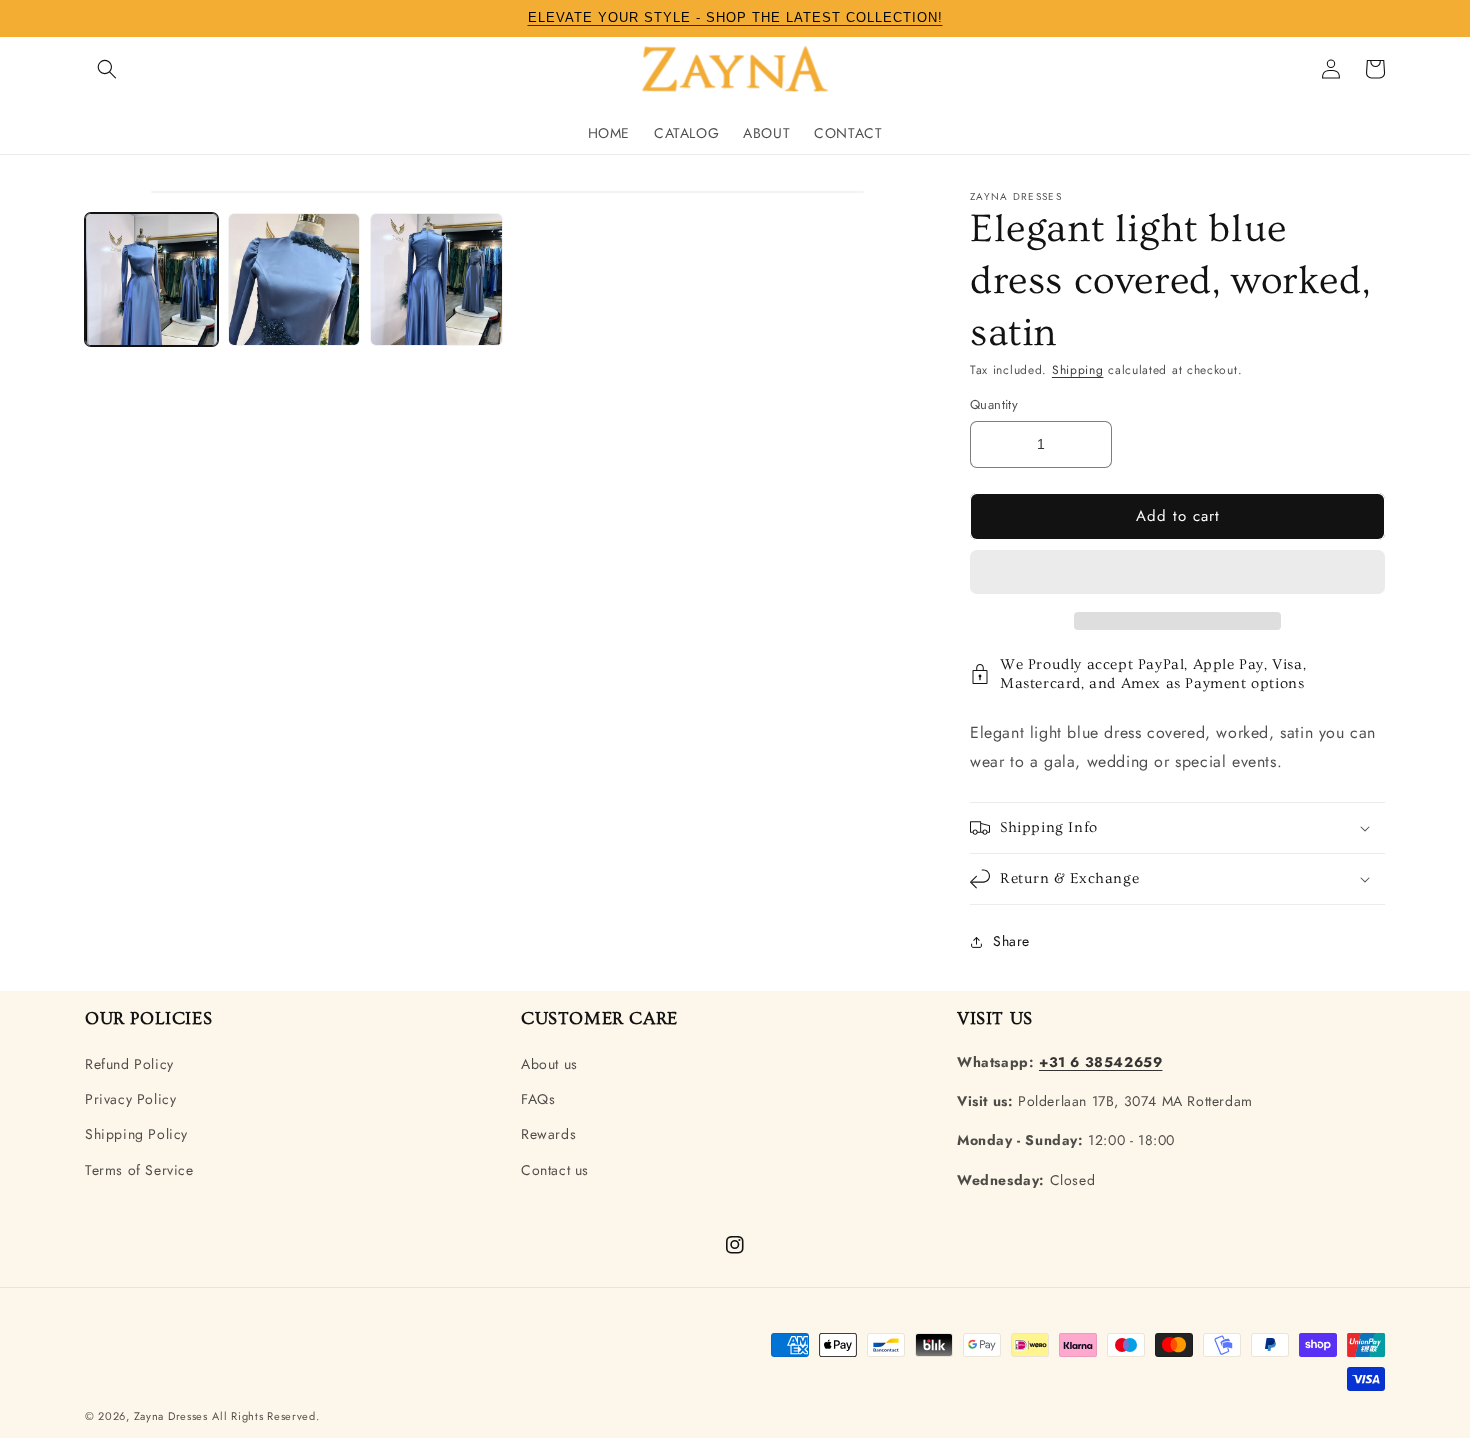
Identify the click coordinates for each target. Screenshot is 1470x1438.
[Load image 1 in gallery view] (151, 279)
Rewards (548, 1134)
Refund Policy (129, 1064)
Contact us (555, 1170)
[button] (1177, 573)
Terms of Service (139, 1170)
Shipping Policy (136, 1134)
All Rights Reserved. (265, 1416)
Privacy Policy (130, 1099)
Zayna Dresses (171, 1416)
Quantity (994, 404)
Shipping (1078, 370)
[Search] (107, 69)
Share (1011, 941)
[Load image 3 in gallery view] (436, 279)
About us (549, 1064)
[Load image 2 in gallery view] (294, 279)
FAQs (538, 1099)
